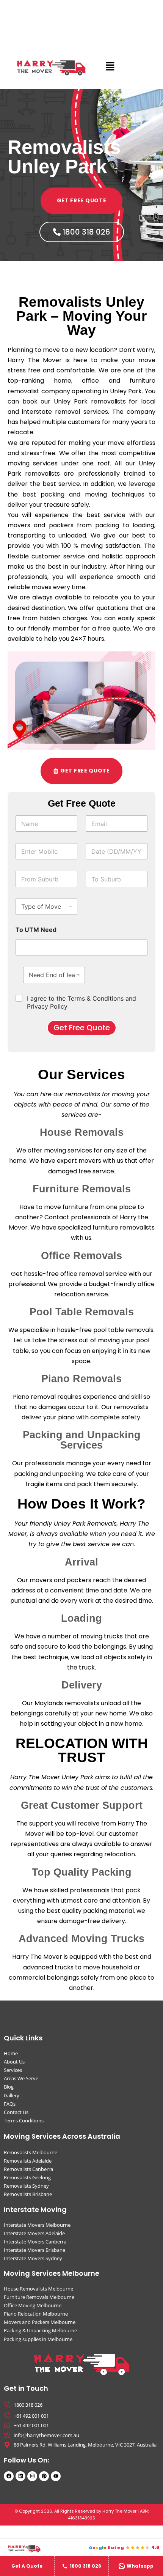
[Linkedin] (20, 2476)
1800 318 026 (85, 2566)
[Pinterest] (44, 2476)
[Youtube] (56, 2476)
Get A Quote (27, 2566)
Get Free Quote (82, 1028)
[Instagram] (32, 2476)
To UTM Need (36, 930)
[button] (110, 67)
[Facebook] (9, 2476)
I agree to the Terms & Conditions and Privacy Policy (81, 1002)
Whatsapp (140, 2566)
